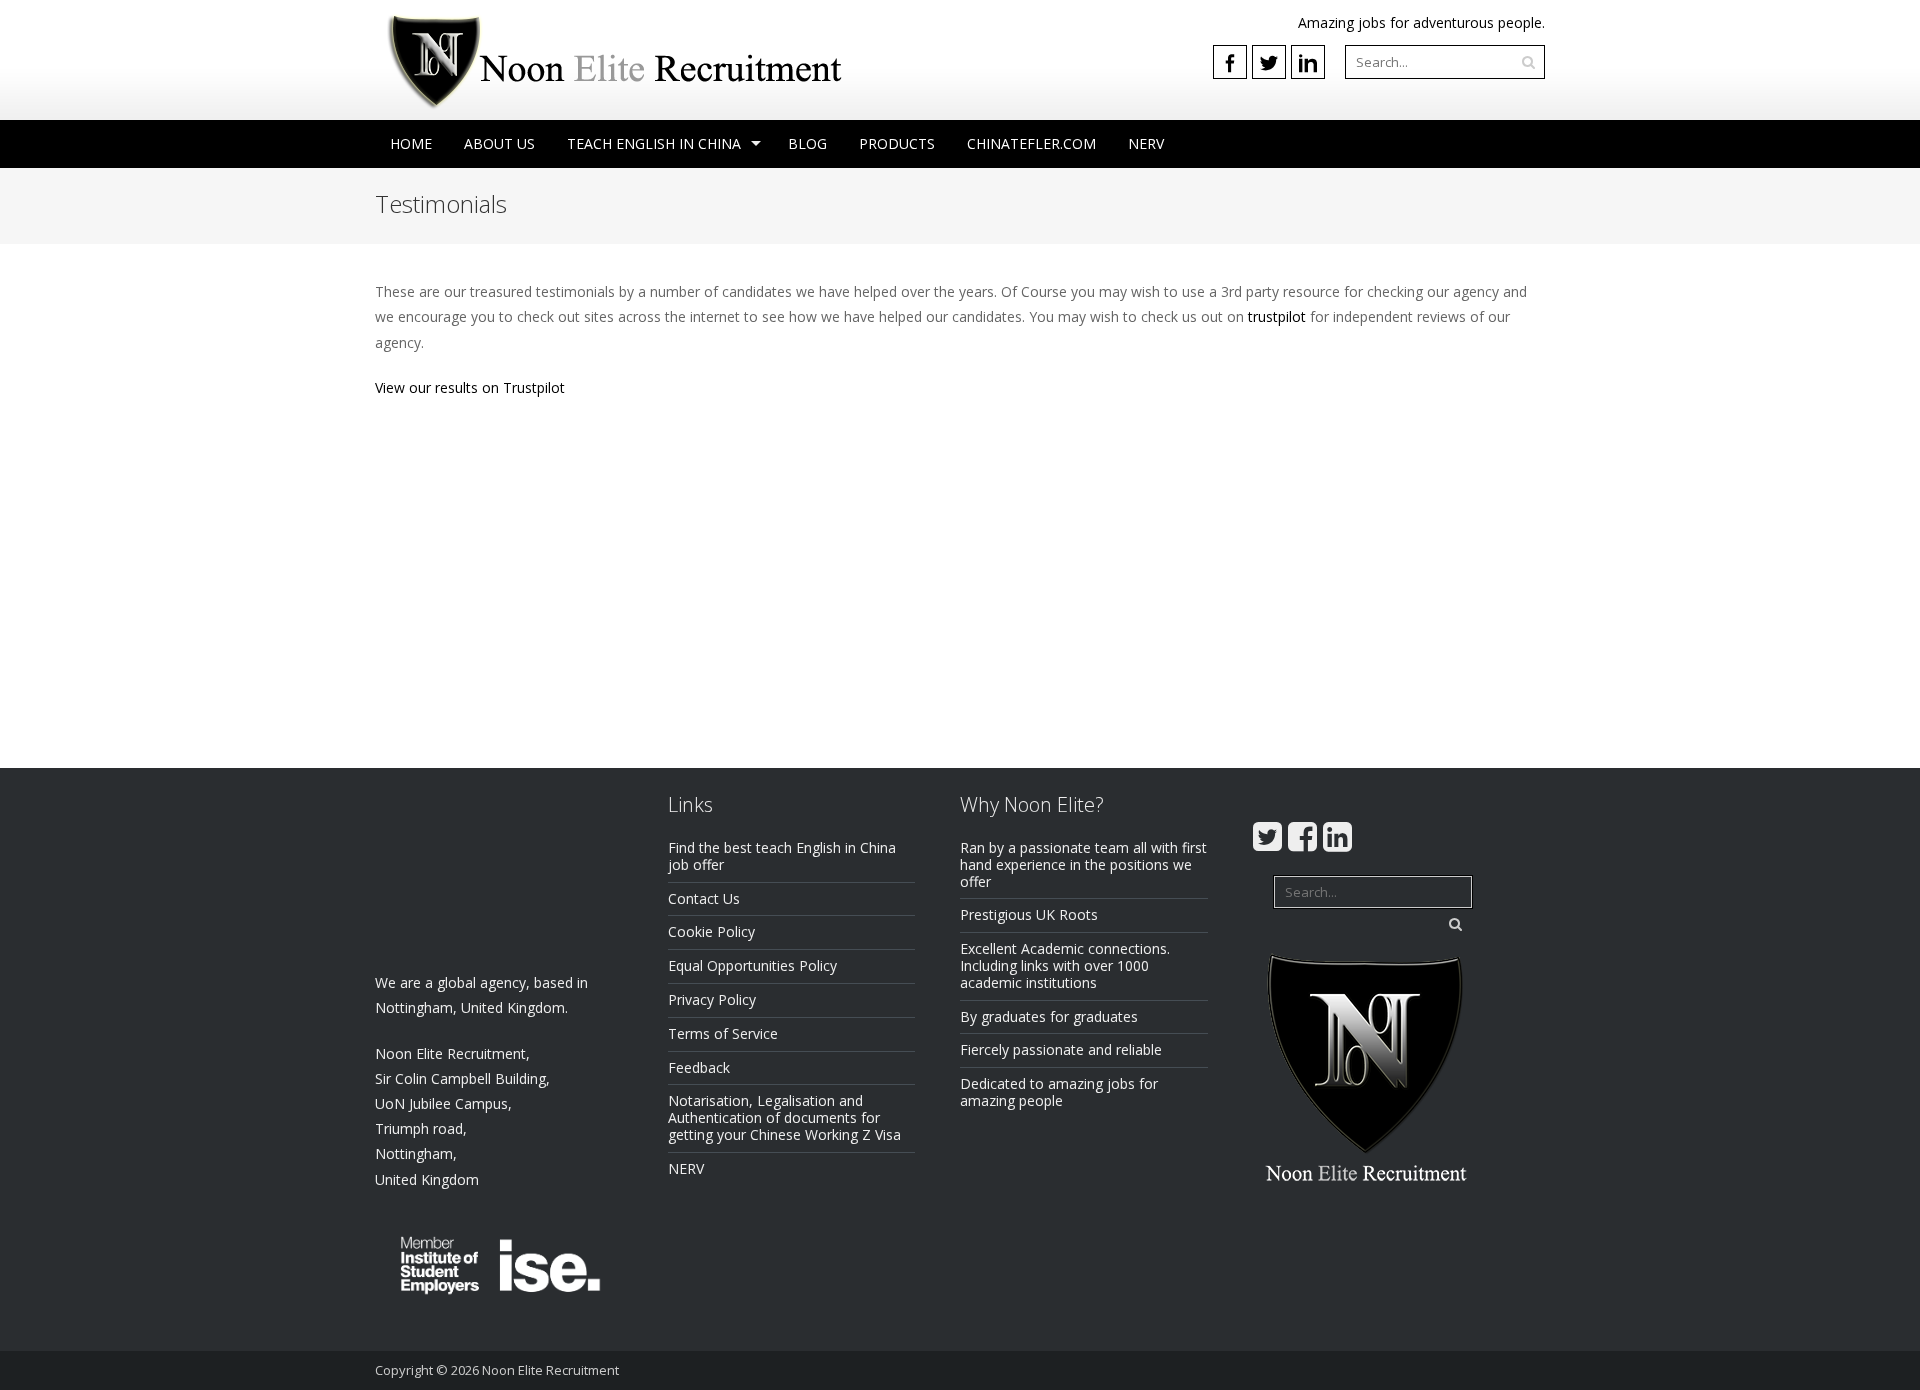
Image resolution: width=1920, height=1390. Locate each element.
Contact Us (704, 898)
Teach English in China (654, 143)
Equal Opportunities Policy (752, 965)
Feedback (699, 1067)
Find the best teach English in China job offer (782, 856)
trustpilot (1277, 316)
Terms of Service (723, 1033)
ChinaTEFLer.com (1031, 143)
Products (897, 143)
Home (411, 143)
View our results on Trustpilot (470, 387)
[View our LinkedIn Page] (1308, 62)
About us (499, 143)
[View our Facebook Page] (1230, 62)
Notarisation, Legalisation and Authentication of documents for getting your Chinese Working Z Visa (784, 1117)
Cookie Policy (711, 931)
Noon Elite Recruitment (550, 1370)
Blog (807, 143)
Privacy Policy (712, 999)
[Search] (1528, 62)
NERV (1146, 143)
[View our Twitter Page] (1269, 62)
